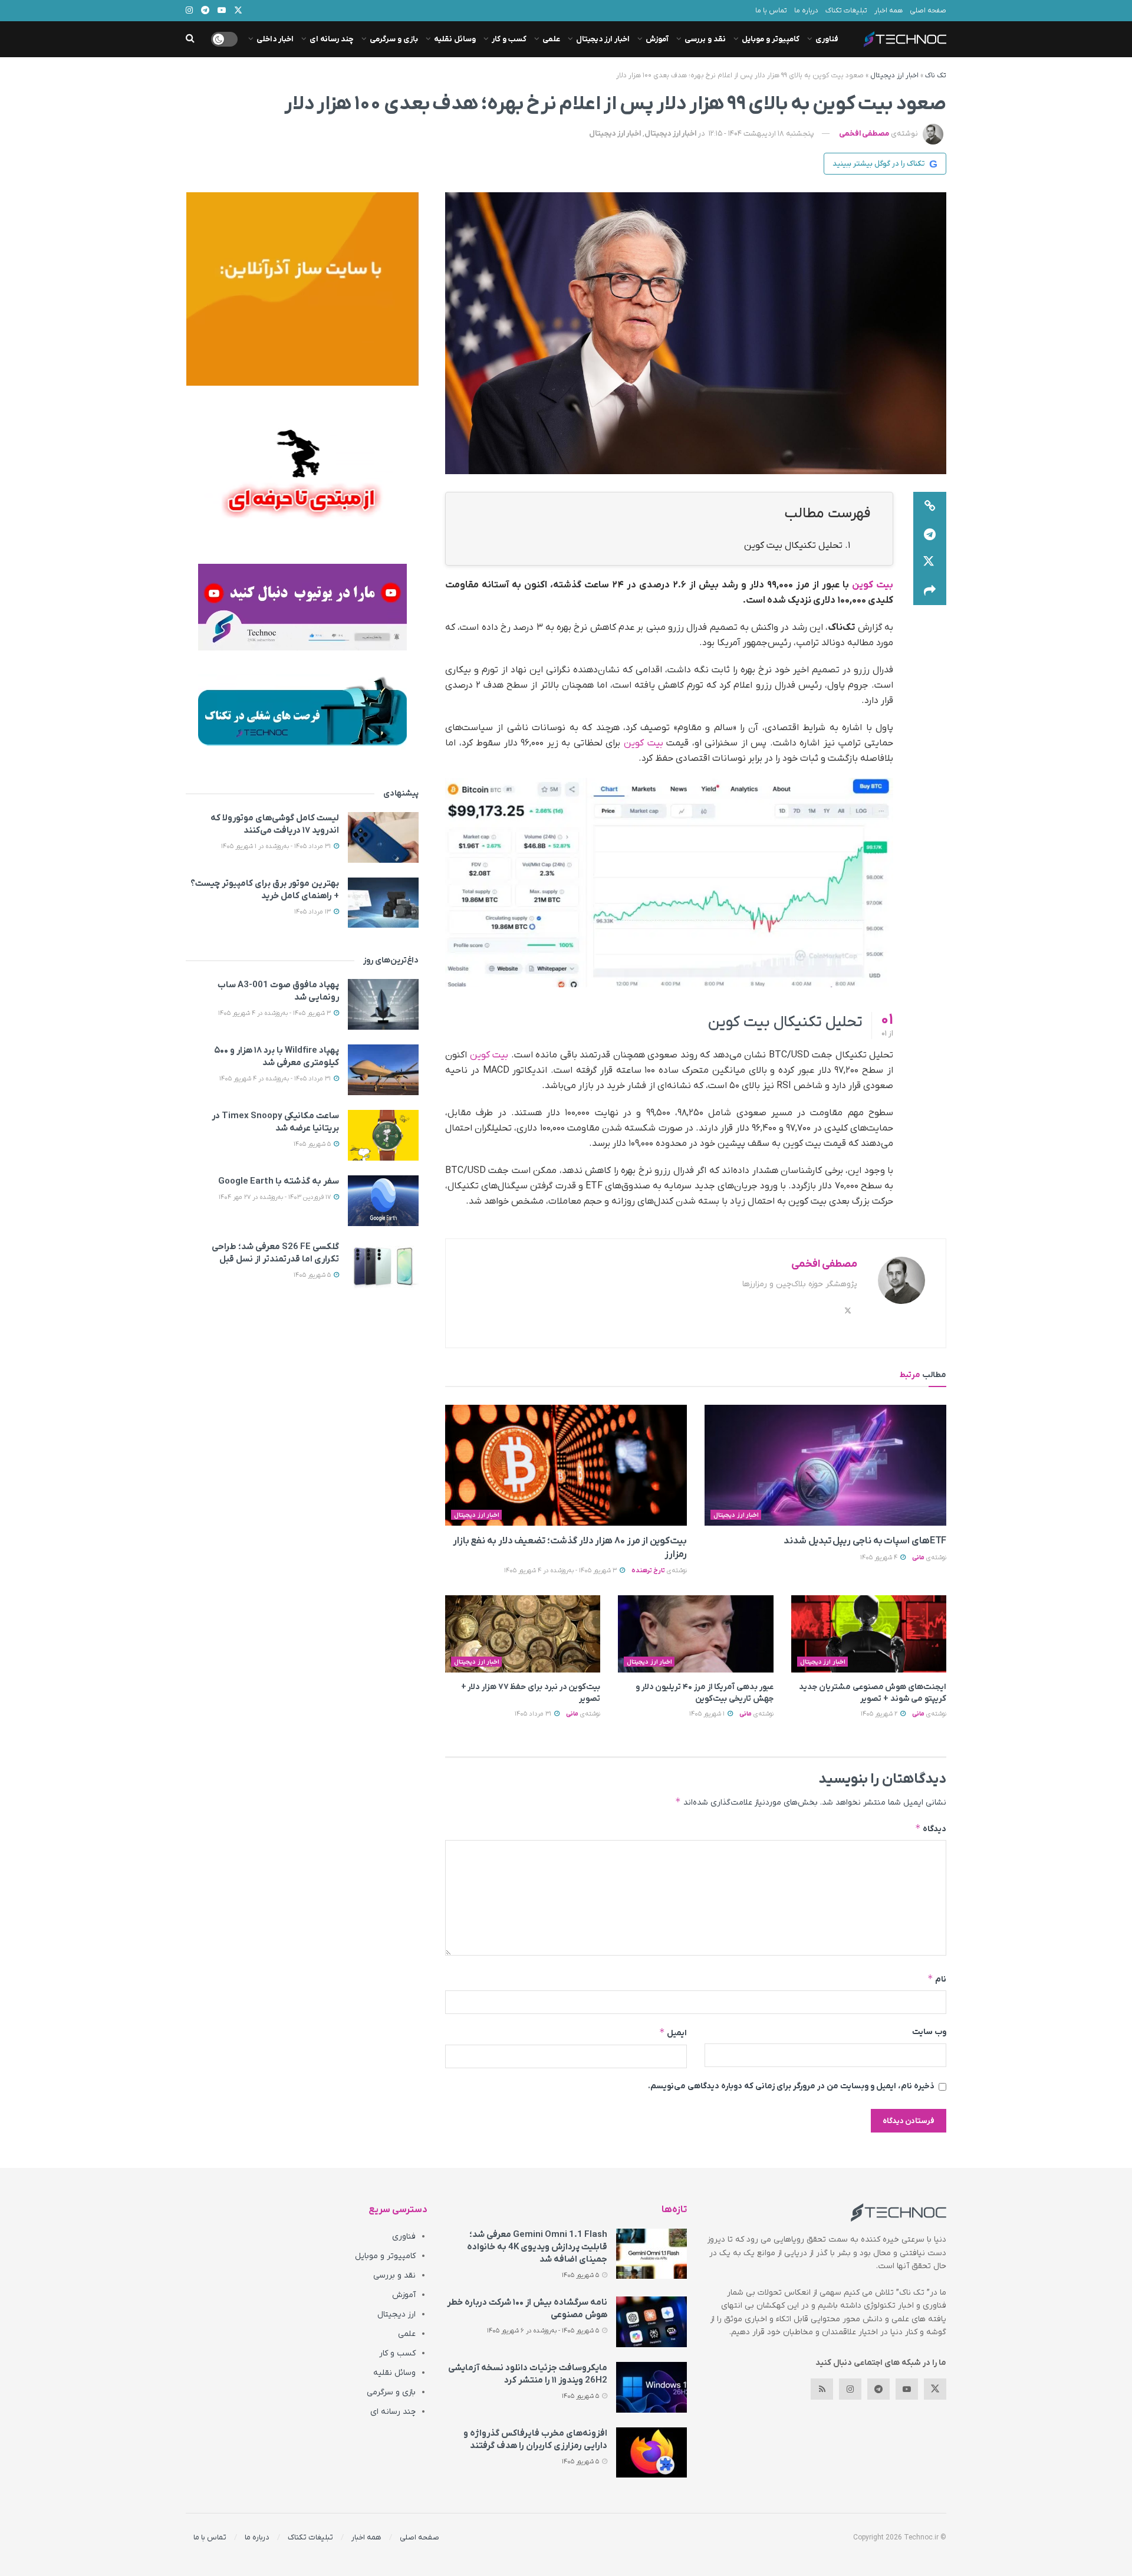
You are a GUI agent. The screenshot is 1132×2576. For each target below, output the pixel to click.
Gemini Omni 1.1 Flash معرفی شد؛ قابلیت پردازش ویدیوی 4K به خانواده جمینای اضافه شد (537, 2247)
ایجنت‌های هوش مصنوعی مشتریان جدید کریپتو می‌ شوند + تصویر (873, 1693)
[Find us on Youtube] (907, 2389)
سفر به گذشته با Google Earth (279, 1181)
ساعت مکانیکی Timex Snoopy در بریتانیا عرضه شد (275, 1122)
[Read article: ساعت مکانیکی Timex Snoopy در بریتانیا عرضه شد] (383, 1135)
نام (937, 1979)
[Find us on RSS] (822, 2389)
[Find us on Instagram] (850, 2389)
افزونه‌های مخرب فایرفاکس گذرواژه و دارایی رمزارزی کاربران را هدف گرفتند (535, 2439)
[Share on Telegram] (930, 534)
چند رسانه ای (332, 39)
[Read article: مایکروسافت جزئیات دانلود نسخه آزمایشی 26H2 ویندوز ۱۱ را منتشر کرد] (651, 2387)
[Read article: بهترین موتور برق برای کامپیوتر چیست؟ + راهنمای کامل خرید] (383, 903)
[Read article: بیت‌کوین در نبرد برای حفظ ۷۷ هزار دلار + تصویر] (523, 1634)
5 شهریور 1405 (313, 1144)
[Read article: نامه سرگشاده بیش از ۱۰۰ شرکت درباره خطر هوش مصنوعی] (651, 2322)
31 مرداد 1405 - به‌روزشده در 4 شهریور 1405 (276, 1079)
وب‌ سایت (929, 2032)
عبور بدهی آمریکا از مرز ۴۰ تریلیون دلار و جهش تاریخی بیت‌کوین (705, 1693)
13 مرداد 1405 (313, 912)
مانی (918, 1558)
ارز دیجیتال (396, 2314)
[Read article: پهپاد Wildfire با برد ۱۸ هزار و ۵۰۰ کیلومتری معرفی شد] (383, 1070)
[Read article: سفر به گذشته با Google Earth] (383, 1201)
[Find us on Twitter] (935, 2389)
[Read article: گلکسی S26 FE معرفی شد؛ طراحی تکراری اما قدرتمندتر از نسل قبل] (383, 1266)
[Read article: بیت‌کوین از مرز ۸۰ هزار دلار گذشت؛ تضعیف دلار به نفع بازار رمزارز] (566, 1465)
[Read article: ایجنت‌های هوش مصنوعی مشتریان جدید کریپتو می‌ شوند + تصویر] (869, 1634)
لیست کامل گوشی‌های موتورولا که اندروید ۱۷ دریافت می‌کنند (275, 824)
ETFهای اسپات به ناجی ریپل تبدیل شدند (865, 1541)
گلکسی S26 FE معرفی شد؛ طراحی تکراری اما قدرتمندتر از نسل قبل (275, 1253)
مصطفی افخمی (864, 134)
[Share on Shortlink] (930, 506)
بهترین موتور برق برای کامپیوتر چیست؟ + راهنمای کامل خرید (265, 890)
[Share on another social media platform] (930, 591)
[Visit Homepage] (905, 39)
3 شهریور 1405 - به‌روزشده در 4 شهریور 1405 (561, 1570)
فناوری (827, 39)
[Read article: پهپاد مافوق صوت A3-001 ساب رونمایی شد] (383, 1004)
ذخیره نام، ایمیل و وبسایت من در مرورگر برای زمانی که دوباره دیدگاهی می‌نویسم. (791, 2086)
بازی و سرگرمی (394, 39)
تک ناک (936, 75)
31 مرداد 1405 (534, 1714)
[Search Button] (190, 39)
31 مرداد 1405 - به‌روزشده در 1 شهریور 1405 (277, 846)
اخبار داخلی (275, 39)
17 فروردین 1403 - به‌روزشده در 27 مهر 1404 (276, 1197)
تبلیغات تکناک (846, 11)
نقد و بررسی (705, 39)
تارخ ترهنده (648, 1570)
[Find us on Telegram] (878, 2389)
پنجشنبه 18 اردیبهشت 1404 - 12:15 (761, 134)
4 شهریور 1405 (880, 1558)
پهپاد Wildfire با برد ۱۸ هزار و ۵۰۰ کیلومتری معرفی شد (277, 1057)
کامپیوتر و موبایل (771, 39)
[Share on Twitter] (930, 563)
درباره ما (806, 11)
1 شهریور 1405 (708, 1714)
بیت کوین (873, 585)
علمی (551, 39)
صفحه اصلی (928, 11)
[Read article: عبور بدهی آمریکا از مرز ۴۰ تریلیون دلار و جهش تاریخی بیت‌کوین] (695, 1634)
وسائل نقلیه (455, 39)
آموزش (657, 39)
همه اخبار (889, 11)
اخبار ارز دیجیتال (603, 39)
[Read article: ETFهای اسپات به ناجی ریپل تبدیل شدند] (825, 1465)
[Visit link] (302, 289)
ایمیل (673, 2033)
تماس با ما (771, 11)
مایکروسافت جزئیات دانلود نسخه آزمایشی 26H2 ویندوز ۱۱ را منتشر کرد (528, 2374)
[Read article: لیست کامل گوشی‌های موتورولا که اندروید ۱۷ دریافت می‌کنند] (383, 837)
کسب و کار (509, 39)
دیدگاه (931, 1828)
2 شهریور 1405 (880, 1714)
